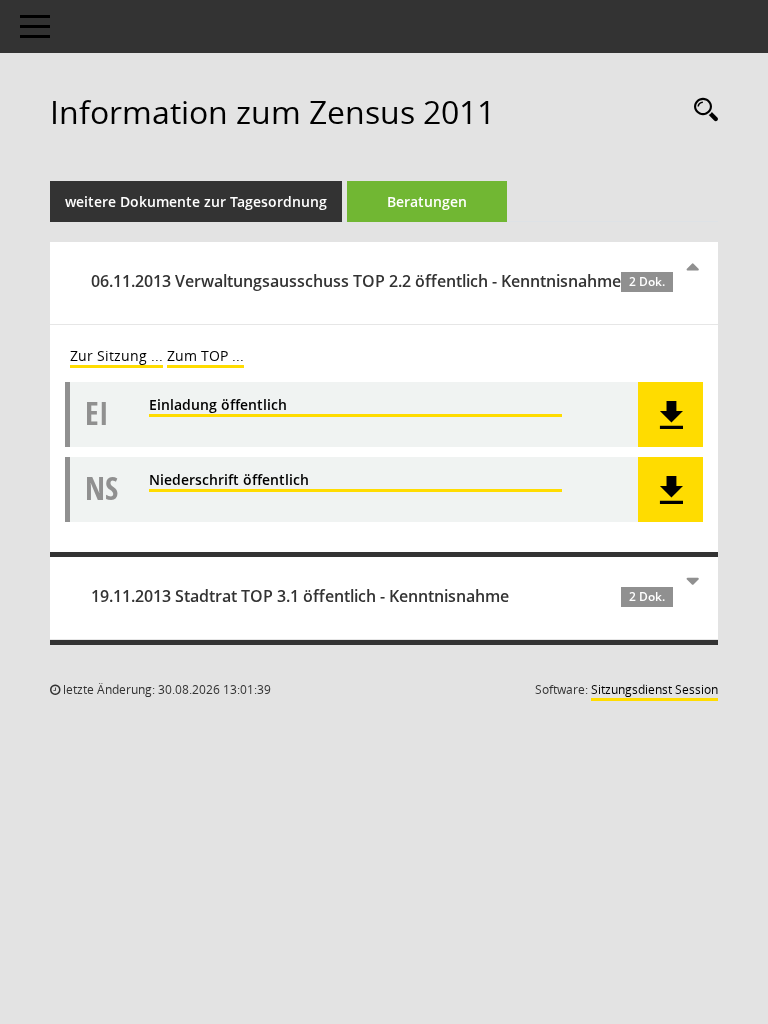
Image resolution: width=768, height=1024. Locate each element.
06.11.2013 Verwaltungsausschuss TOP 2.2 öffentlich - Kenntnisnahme (378, 281)
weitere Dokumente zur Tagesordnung (196, 201)
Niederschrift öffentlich (229, 479)
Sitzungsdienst (654, 689)
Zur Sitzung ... (116, 355)
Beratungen (427, 201)
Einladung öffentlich (218, 404)
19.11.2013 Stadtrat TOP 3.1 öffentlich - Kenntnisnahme (378, 596)
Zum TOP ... (205, 355)
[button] (670, 414)
